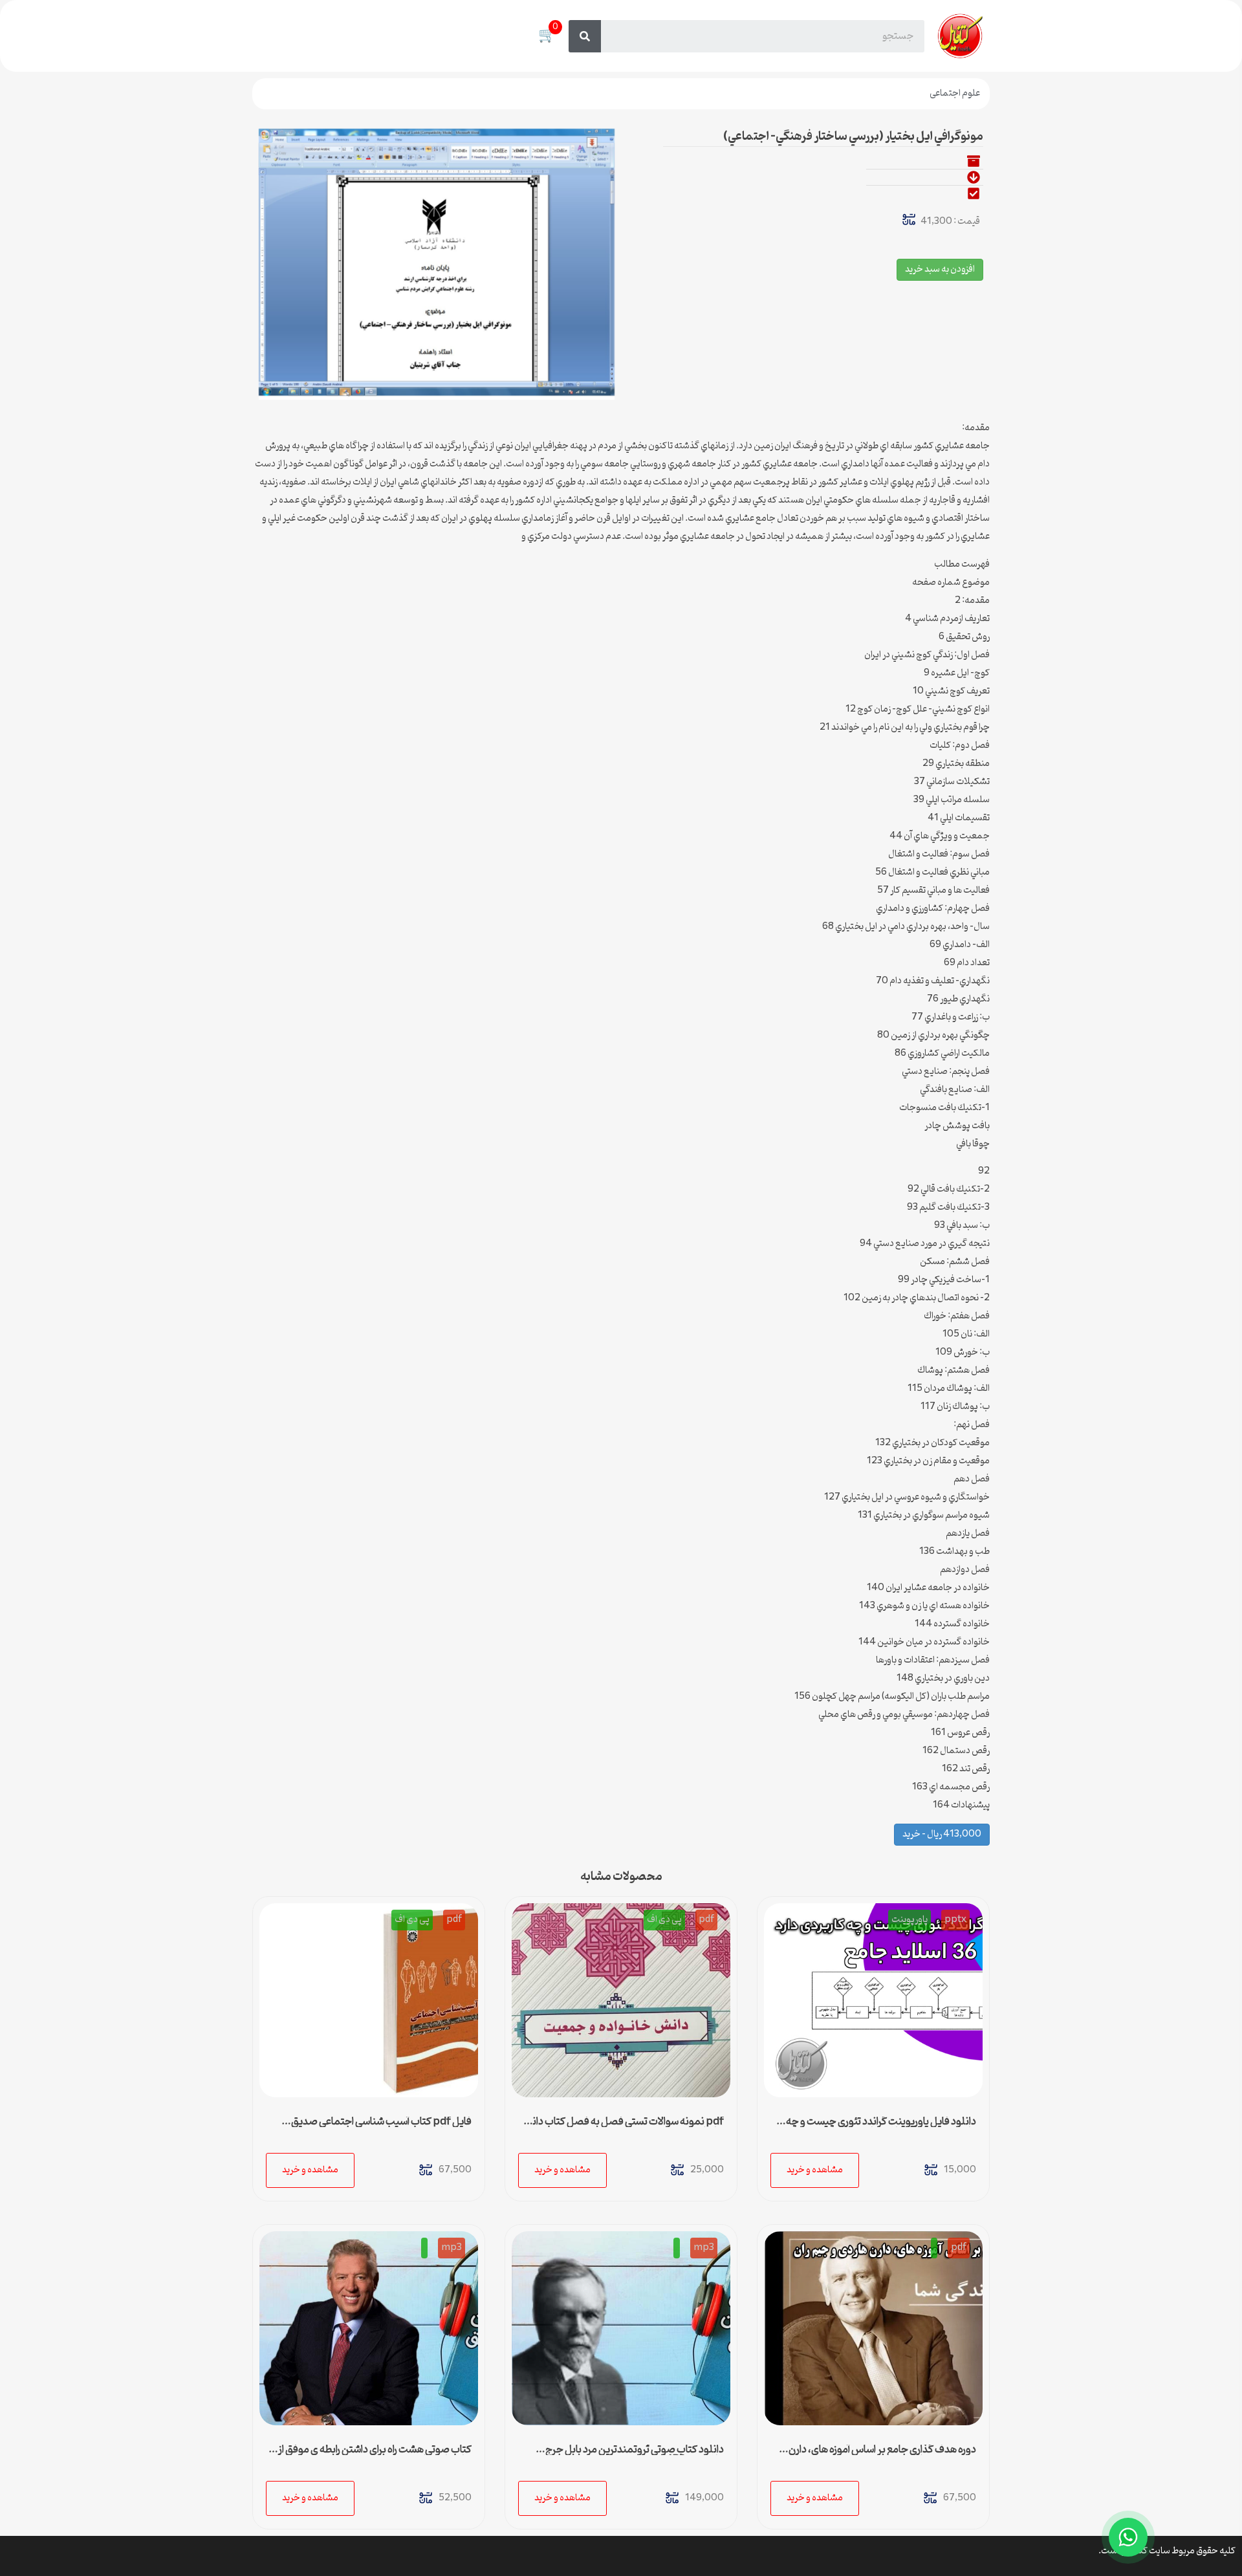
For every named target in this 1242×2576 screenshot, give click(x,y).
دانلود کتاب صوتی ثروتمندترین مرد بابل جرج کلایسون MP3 (635, 2455)
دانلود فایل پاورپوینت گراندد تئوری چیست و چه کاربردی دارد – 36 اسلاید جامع (881, 2127)
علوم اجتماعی (955, 93)
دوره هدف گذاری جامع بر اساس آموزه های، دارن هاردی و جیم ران (882, 2455)
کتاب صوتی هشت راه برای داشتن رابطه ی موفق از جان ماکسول (375, 2455)
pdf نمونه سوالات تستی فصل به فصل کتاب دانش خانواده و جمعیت (622, 2127)
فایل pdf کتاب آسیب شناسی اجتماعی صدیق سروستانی (381, 2127)
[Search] (585, 36)
